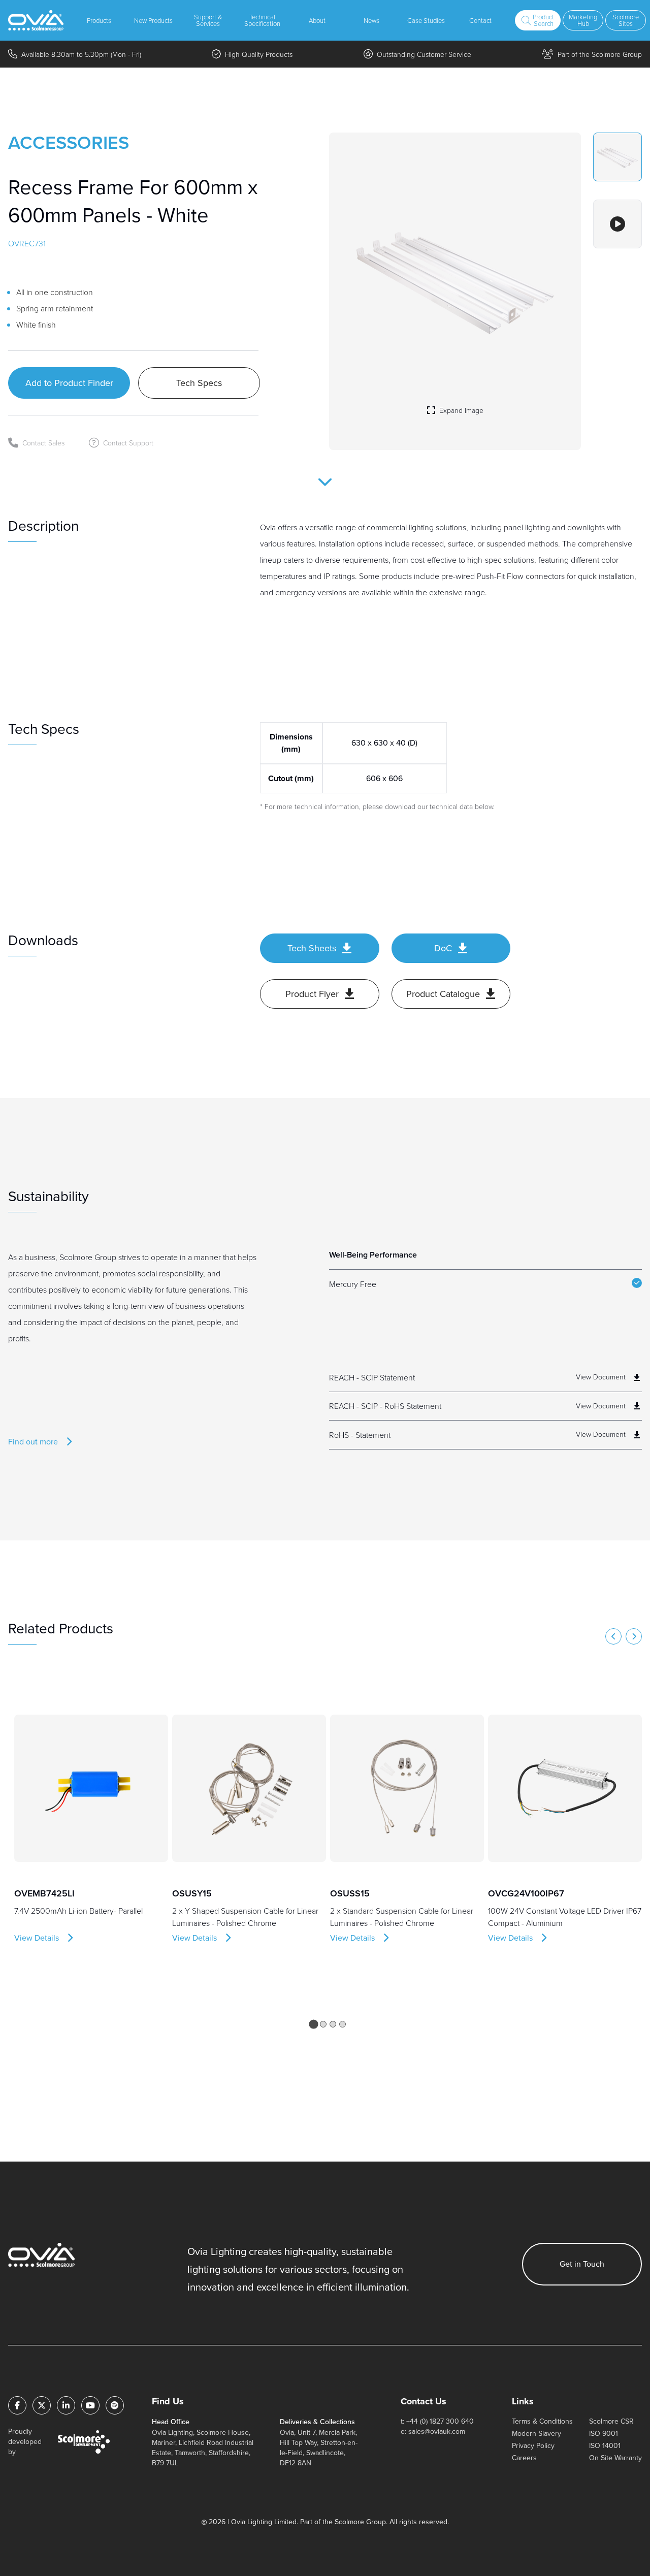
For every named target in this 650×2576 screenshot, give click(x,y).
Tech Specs (199, 383)
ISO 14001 (605, 2446)
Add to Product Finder (69, 383)
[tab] (313, 2024)
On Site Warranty (615, 2458)
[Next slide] (634, 1636)
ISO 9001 (604, 2434)
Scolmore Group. (361, 2522)
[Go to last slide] (613, 1636)
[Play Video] (617, 224)
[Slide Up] (325, 489)
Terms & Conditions (542, 2421)
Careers (524, 2458)
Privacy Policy (533, 2446)
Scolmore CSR (611, 2421)
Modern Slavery (537, 2434)
